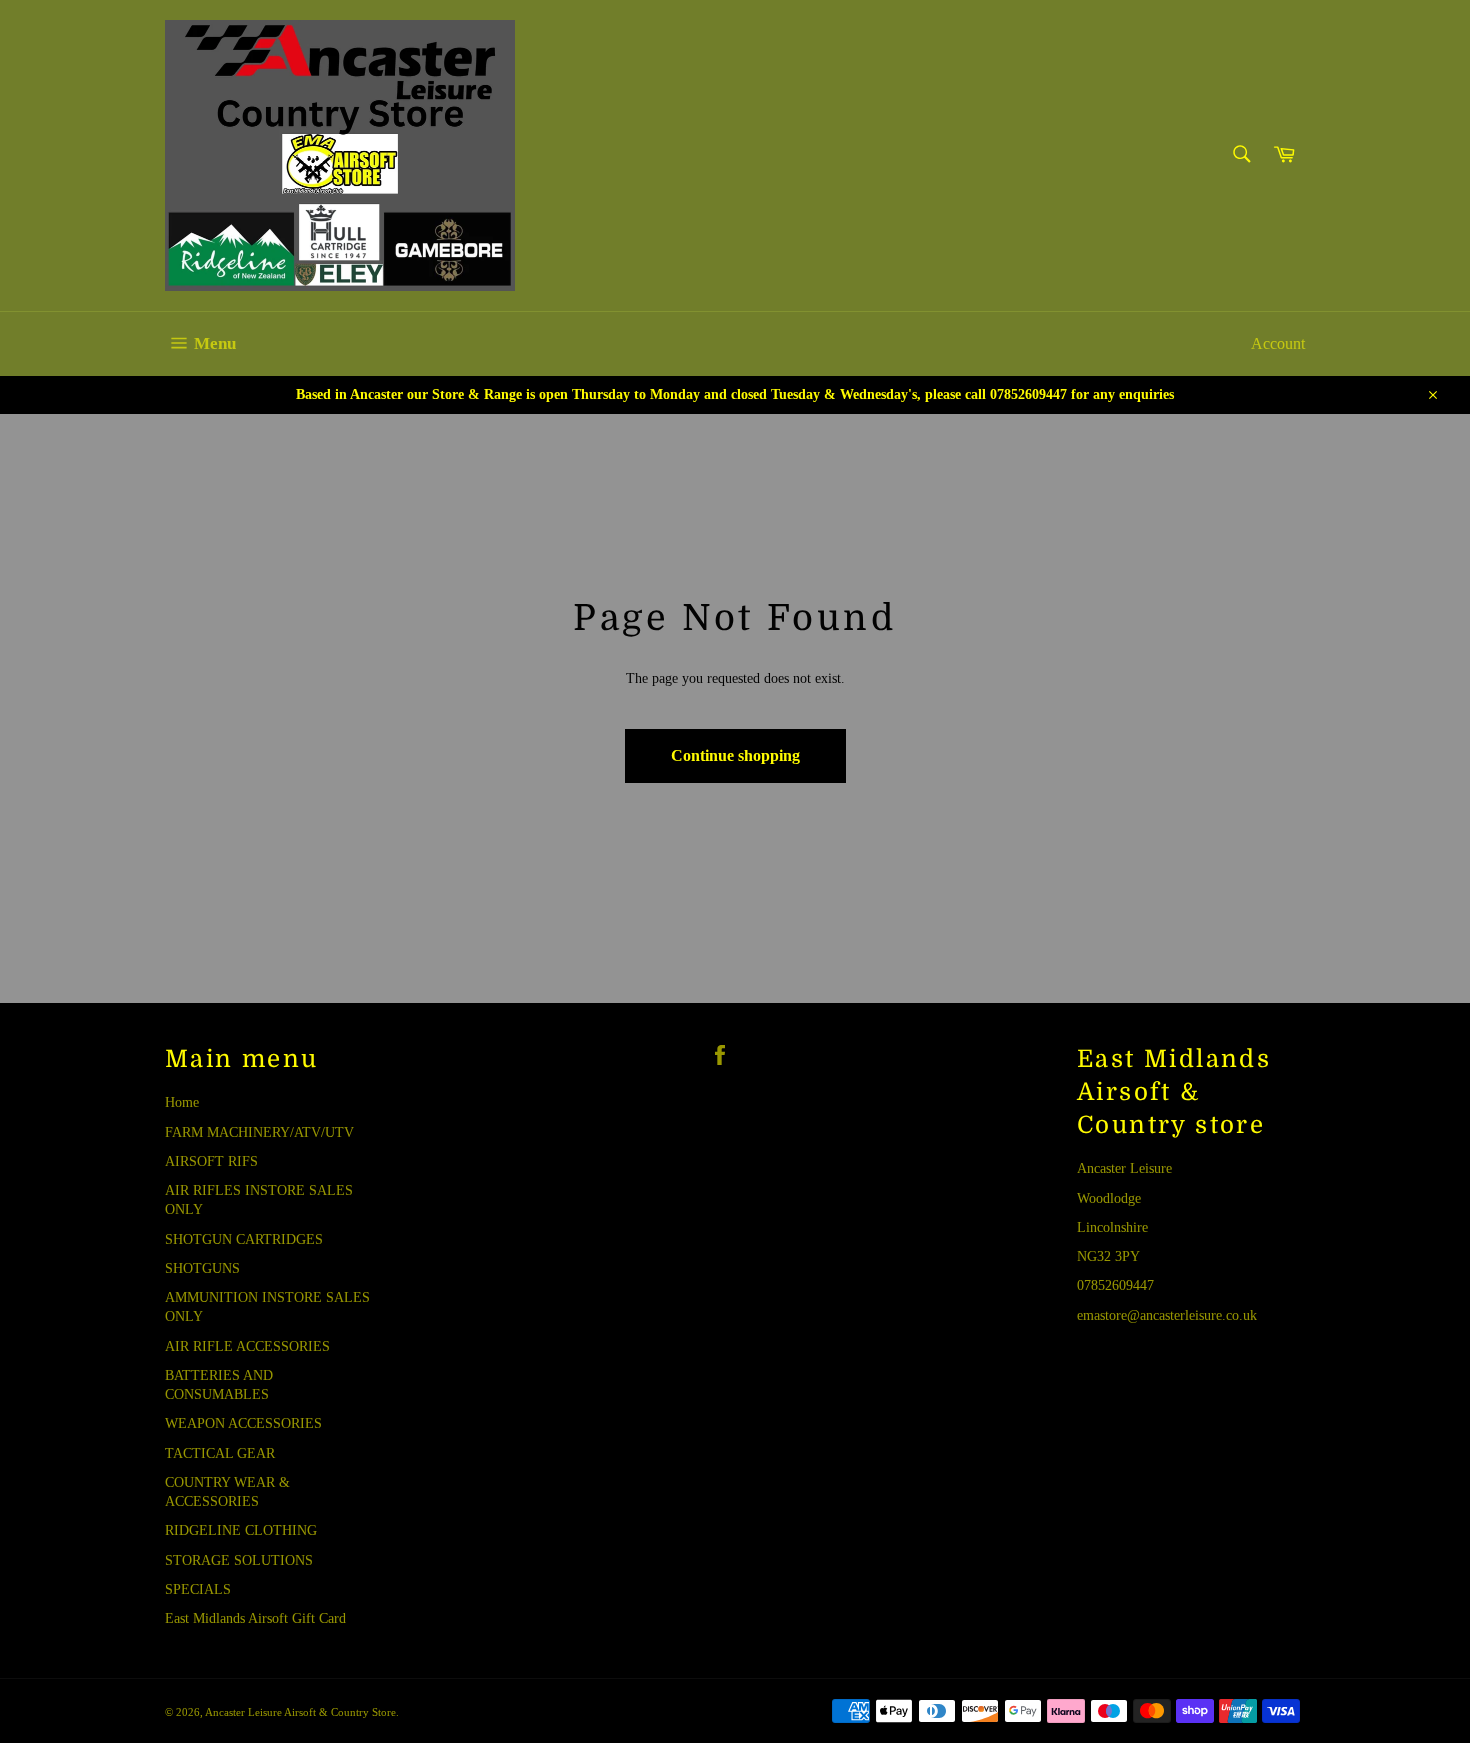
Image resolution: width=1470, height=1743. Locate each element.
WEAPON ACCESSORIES (243, 1423)
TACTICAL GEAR (220, 1453)
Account (1278, 343)
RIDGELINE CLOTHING (241, 1530)
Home (182, 1102)
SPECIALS (198, 1589)
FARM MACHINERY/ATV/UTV (259, 1132)
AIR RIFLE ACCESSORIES (247, 1346)
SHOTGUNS (202, 1268)
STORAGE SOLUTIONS (239, 1560)
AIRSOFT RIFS (211, 1161)
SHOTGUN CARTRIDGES (244, 1239)
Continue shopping (735, 755)
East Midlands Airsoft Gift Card (255, 1618)
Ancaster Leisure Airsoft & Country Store (300, 1712)
